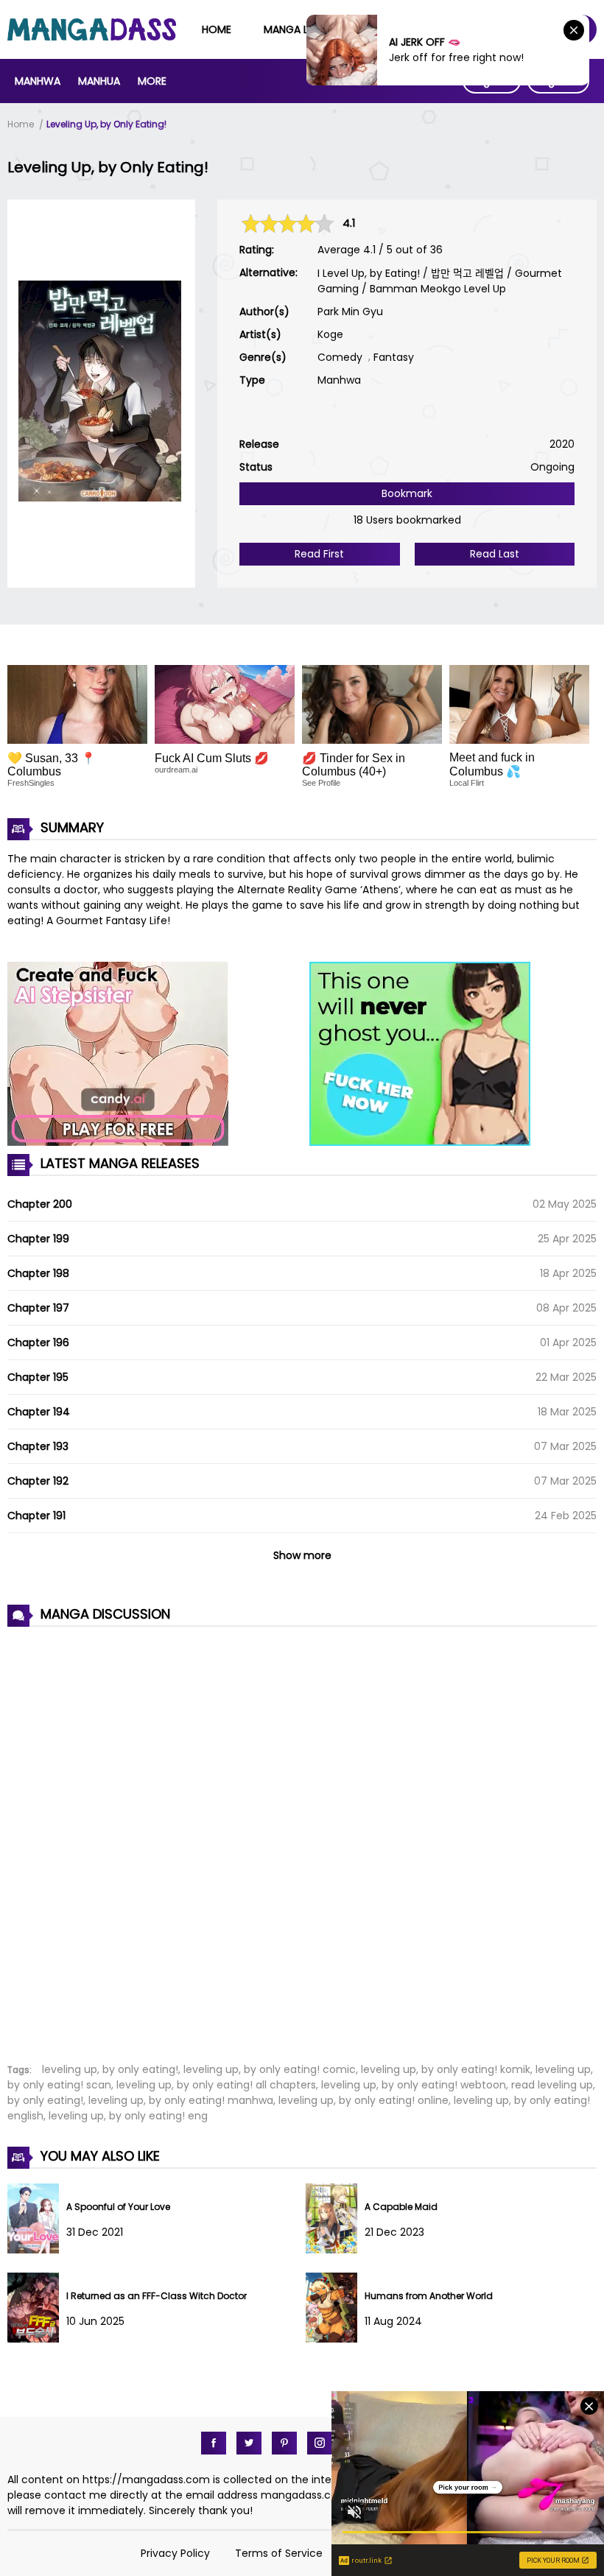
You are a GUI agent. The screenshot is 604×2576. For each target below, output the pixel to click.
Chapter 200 (40, 1204)
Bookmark (407, 493)
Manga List (293, 29)
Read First (319, 554)
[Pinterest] (284, 2443)
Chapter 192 (38, 1481)
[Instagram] (320, 2443)
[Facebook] (214, 2443)
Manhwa (38, 81)
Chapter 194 (39, 1412)
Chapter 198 (38, 1273)
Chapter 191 (36, 1516)
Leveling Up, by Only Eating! (106, 124)
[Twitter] (249, 2443)
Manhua (99, 81)
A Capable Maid (401, 2207)
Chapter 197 (38, 1308)
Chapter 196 (38, 1342)
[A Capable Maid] (335, 2250)
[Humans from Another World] (335, 2339)
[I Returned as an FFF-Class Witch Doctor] (37, 2339)
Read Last (495, 554)
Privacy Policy (175, 2553)
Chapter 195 (38, 1377)
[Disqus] (302, 1837)
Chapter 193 (38, 1446)
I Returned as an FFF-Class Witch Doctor (157, 2296)
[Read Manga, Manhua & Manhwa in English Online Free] (92, 37)
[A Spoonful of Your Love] (37, 2250)
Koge (330, 334)
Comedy (340, 357)
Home (217, 29)
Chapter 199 (38, 1239)
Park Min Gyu (350, 312)
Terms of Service (279, 2553)
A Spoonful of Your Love (118, 2207)
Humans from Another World (429, 2296)
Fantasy (394, 357)
